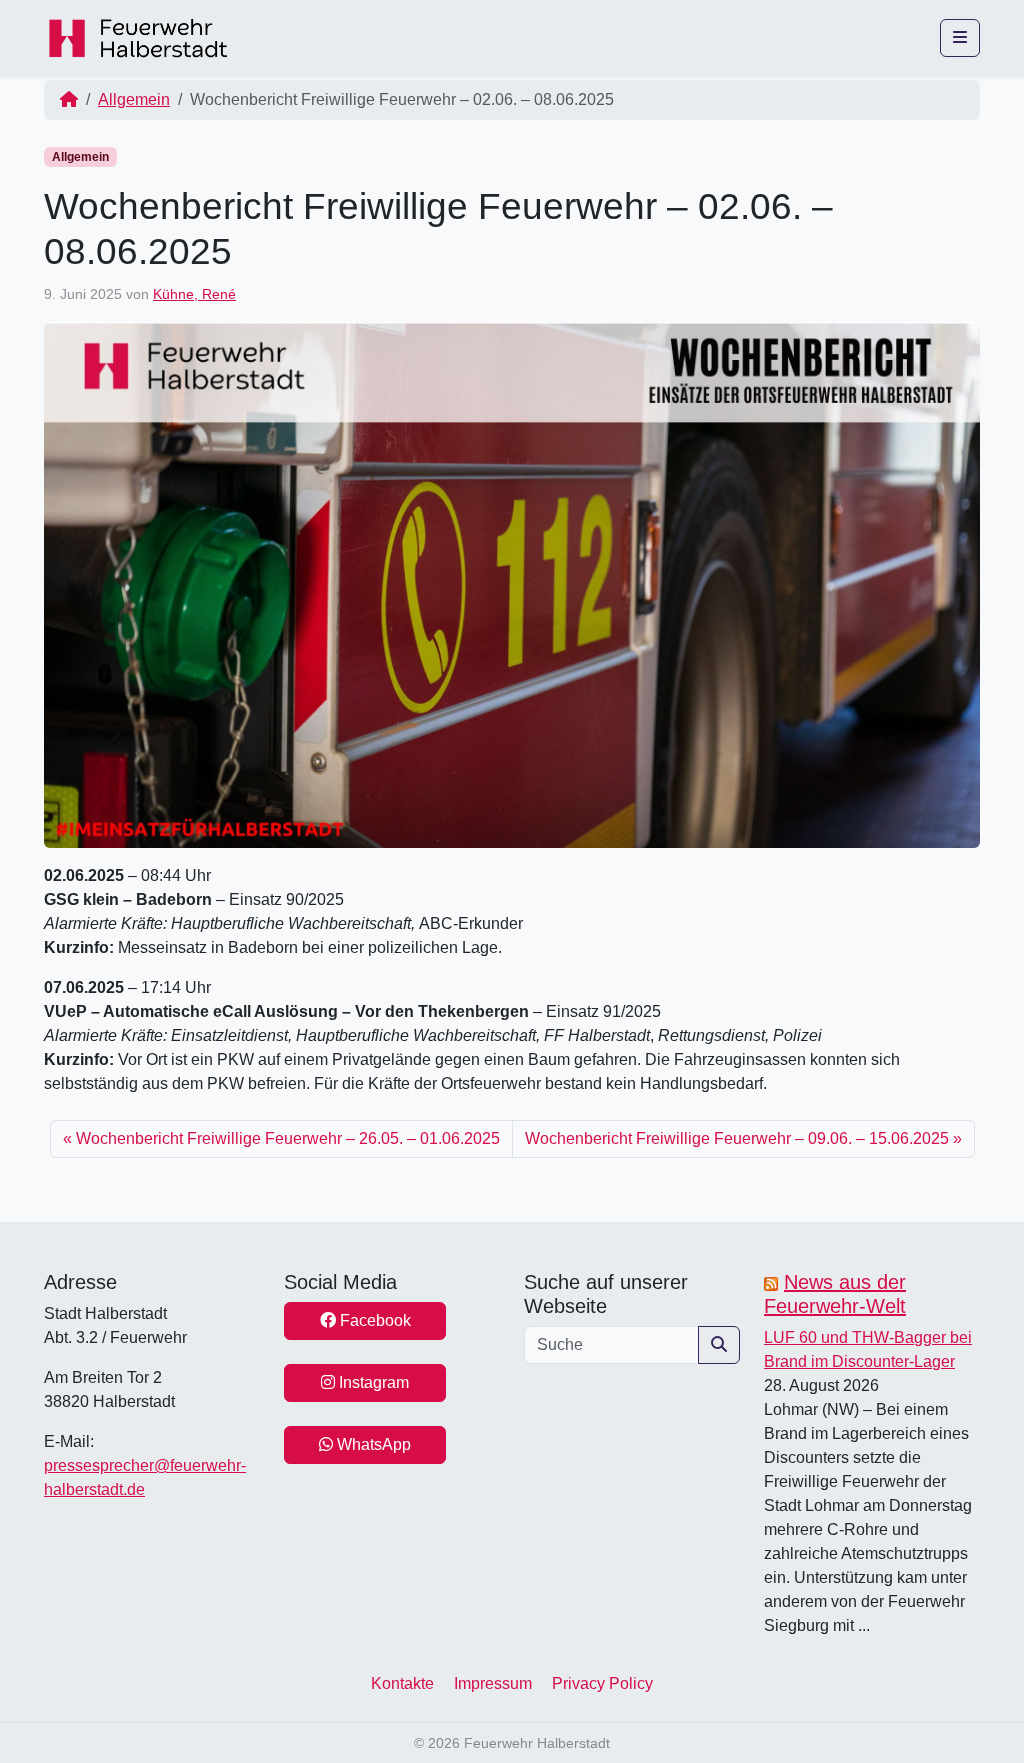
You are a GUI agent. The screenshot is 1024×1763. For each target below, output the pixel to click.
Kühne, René (194, 294)
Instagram (372, 1382)
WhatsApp (372, 1444)
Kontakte (402, 1683)
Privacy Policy (602, 1683)
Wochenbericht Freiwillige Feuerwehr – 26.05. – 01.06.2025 (288, 1138)
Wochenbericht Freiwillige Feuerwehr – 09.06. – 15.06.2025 (737, 1138)
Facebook (373, 1320)
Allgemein (134, 99)
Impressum (493, 1683)
